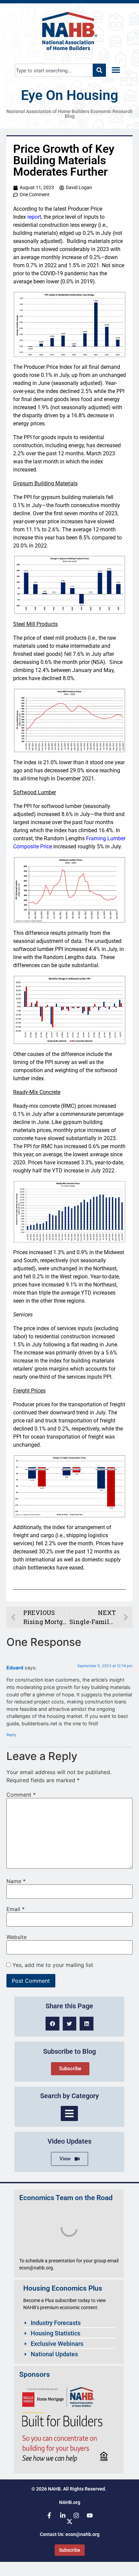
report (34, 217)
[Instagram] (76, 2515)
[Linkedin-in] (63, 2515)
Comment (21, 1795)
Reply (11, 1735)
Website (17, 1937)
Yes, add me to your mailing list (52, 1965)
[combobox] (54, 70)
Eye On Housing (69, 95)
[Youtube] (90, 2515)
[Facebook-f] (49, 2515)
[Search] (99, 70)
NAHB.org (70, 2502)
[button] (116, 70)
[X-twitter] (69, 2521)
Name (16, 1881)
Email (16, 1909)
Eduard (15, 1668)
